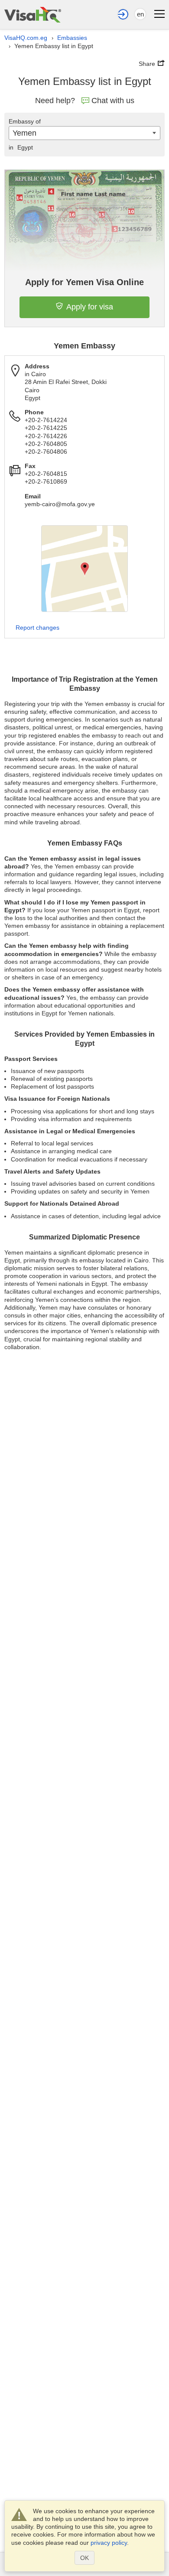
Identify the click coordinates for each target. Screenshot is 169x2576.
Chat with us (113, 101)
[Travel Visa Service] (33, 15)
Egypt (21, 147)
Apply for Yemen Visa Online (84, 282)
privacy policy (109, 2543)
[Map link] (84, 569)
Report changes (37, 628)
